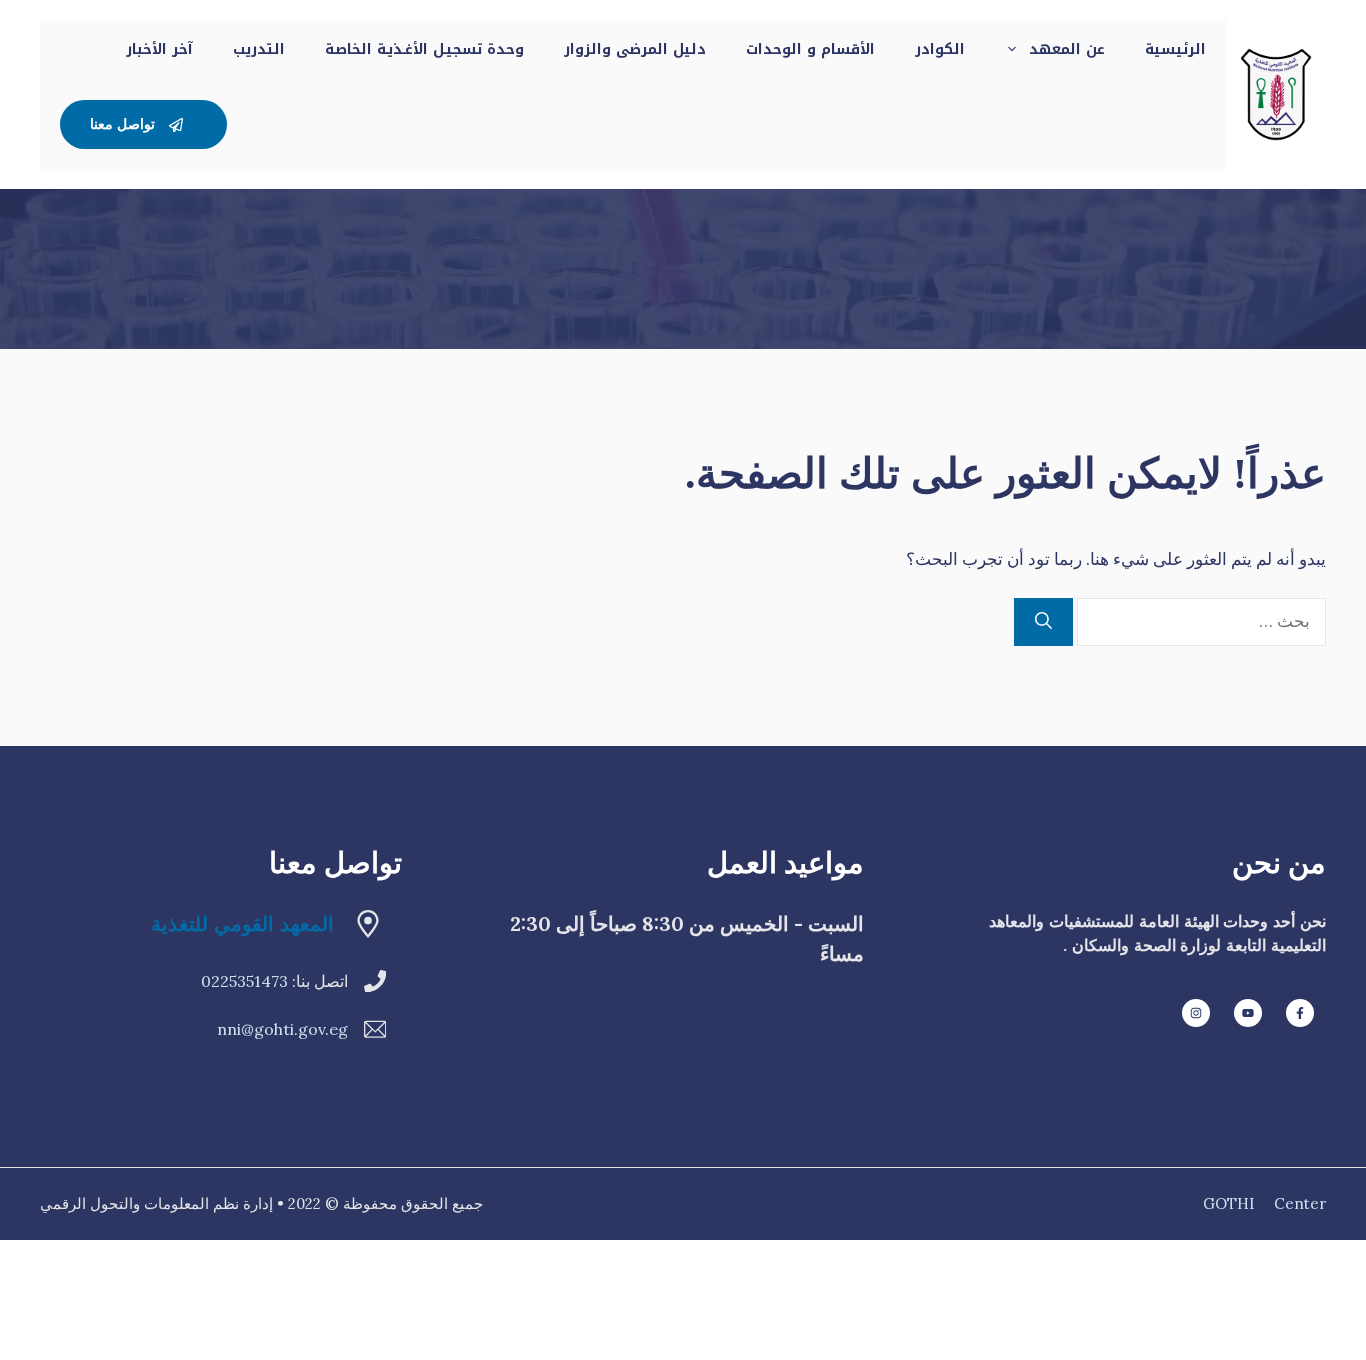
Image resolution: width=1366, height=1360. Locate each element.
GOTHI (1228, 1203)
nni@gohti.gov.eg (282, 1029)
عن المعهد (1067, 49)
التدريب (259, 49)
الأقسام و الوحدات (810, 49)
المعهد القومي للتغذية (242, 923)
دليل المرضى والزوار (635, 49)
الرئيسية (1175, 49)
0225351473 (244, 981)
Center (1300, 1203)
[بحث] (1043, 622)
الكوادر (940, 49)
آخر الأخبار (159, 49)
